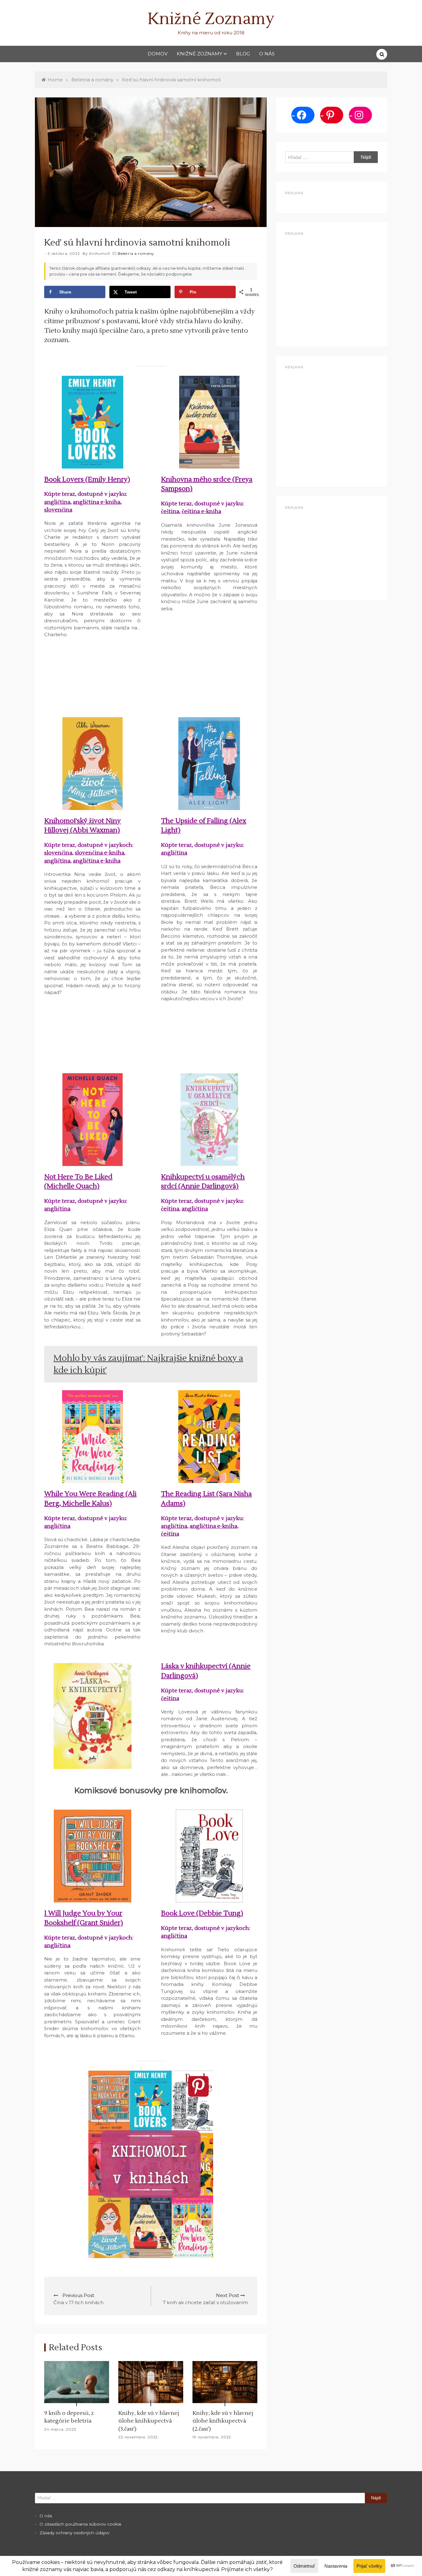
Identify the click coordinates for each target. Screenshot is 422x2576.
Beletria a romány (136, 253)
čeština (170, 511)
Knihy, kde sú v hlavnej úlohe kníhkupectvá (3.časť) (149, 2421)
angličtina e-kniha (97, 502)
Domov (158, 54)
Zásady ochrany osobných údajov (74, 2533)
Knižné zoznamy (199, 54)
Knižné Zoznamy (211, 19)
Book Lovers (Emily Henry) (87, 479)
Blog (243, 54)
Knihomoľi (100, 253)
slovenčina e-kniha (99, 853)
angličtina (57, 502)
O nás (267, 54)
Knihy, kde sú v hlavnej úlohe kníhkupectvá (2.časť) (223, 2421)
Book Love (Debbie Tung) (202, 1913)
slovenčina (58, 510)
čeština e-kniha (201, 511)
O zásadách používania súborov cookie (80, 2524)
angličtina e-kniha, (214, 1526)
